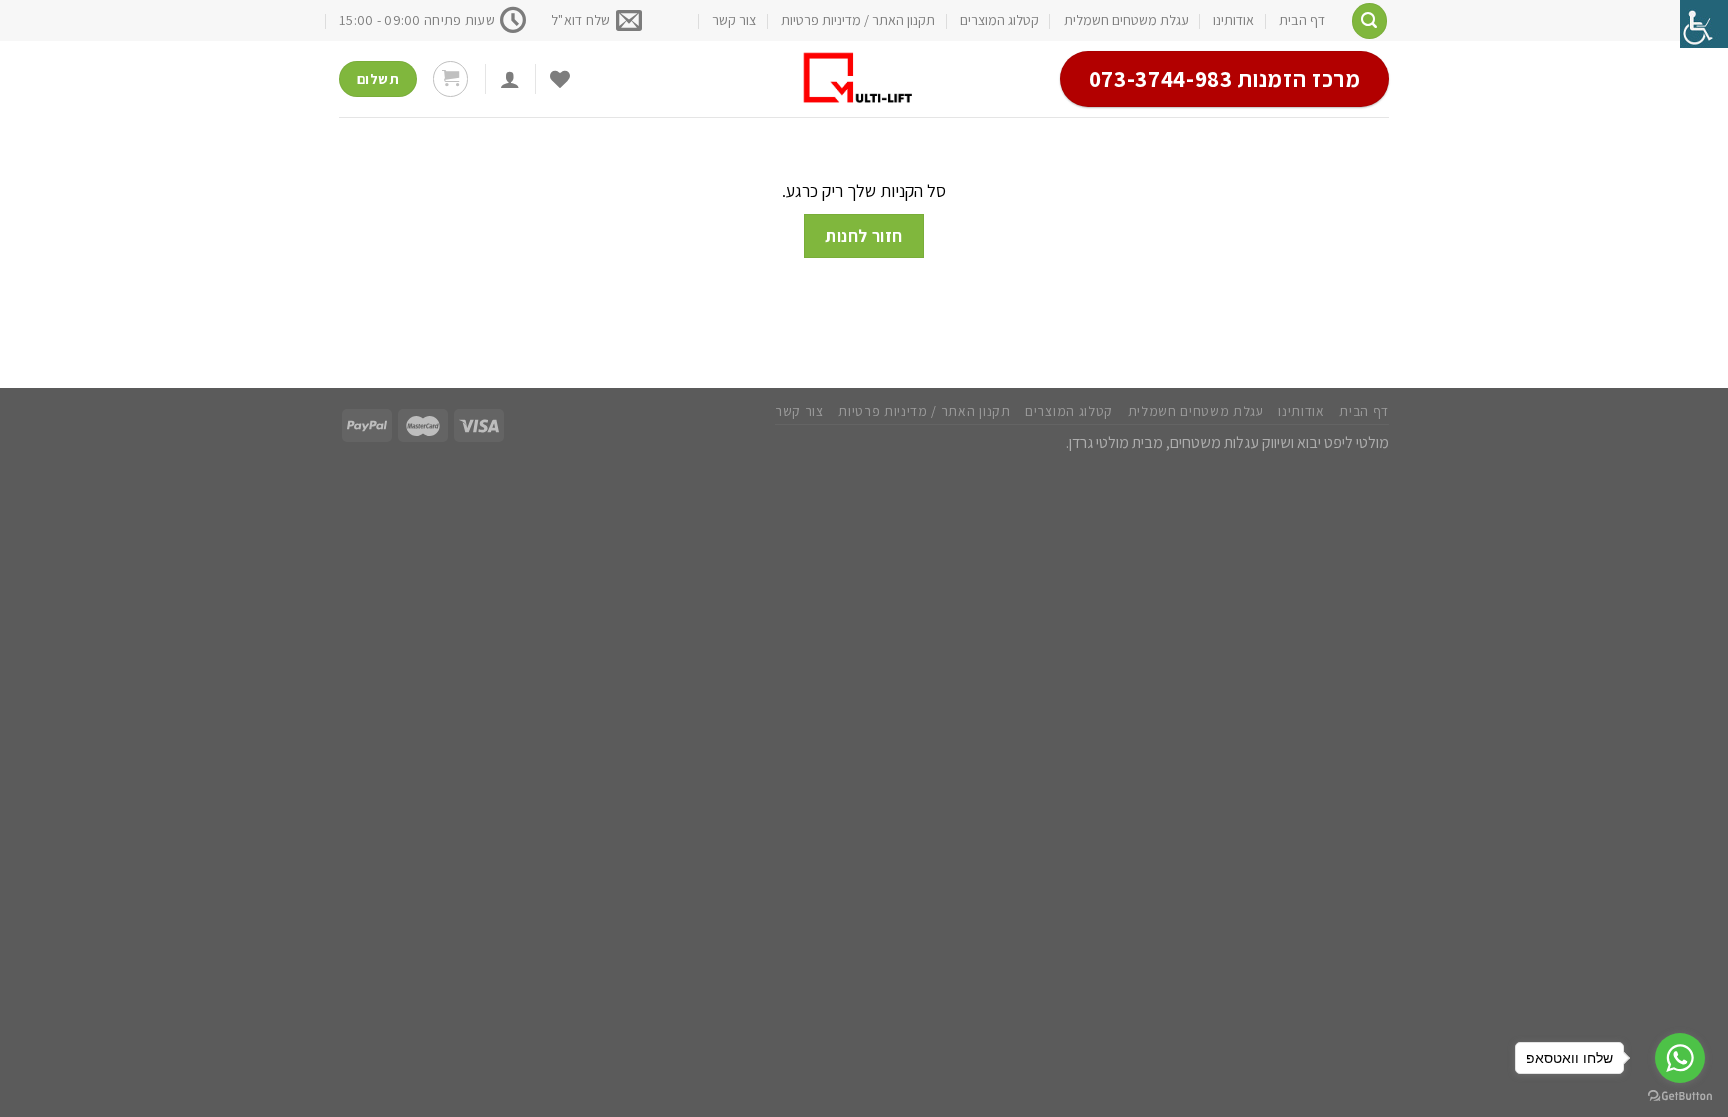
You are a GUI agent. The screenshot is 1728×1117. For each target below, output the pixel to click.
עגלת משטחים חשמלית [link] (1126, 20)
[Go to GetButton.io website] (1680, 1096)
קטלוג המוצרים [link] (999, 20)
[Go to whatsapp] (1680, 1058)
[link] (1704, 24)
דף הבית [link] (1302, 20)
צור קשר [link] (734, 20)
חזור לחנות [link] (863, 235)
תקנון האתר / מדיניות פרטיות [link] (858, 20)
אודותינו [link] (1233, 20)
